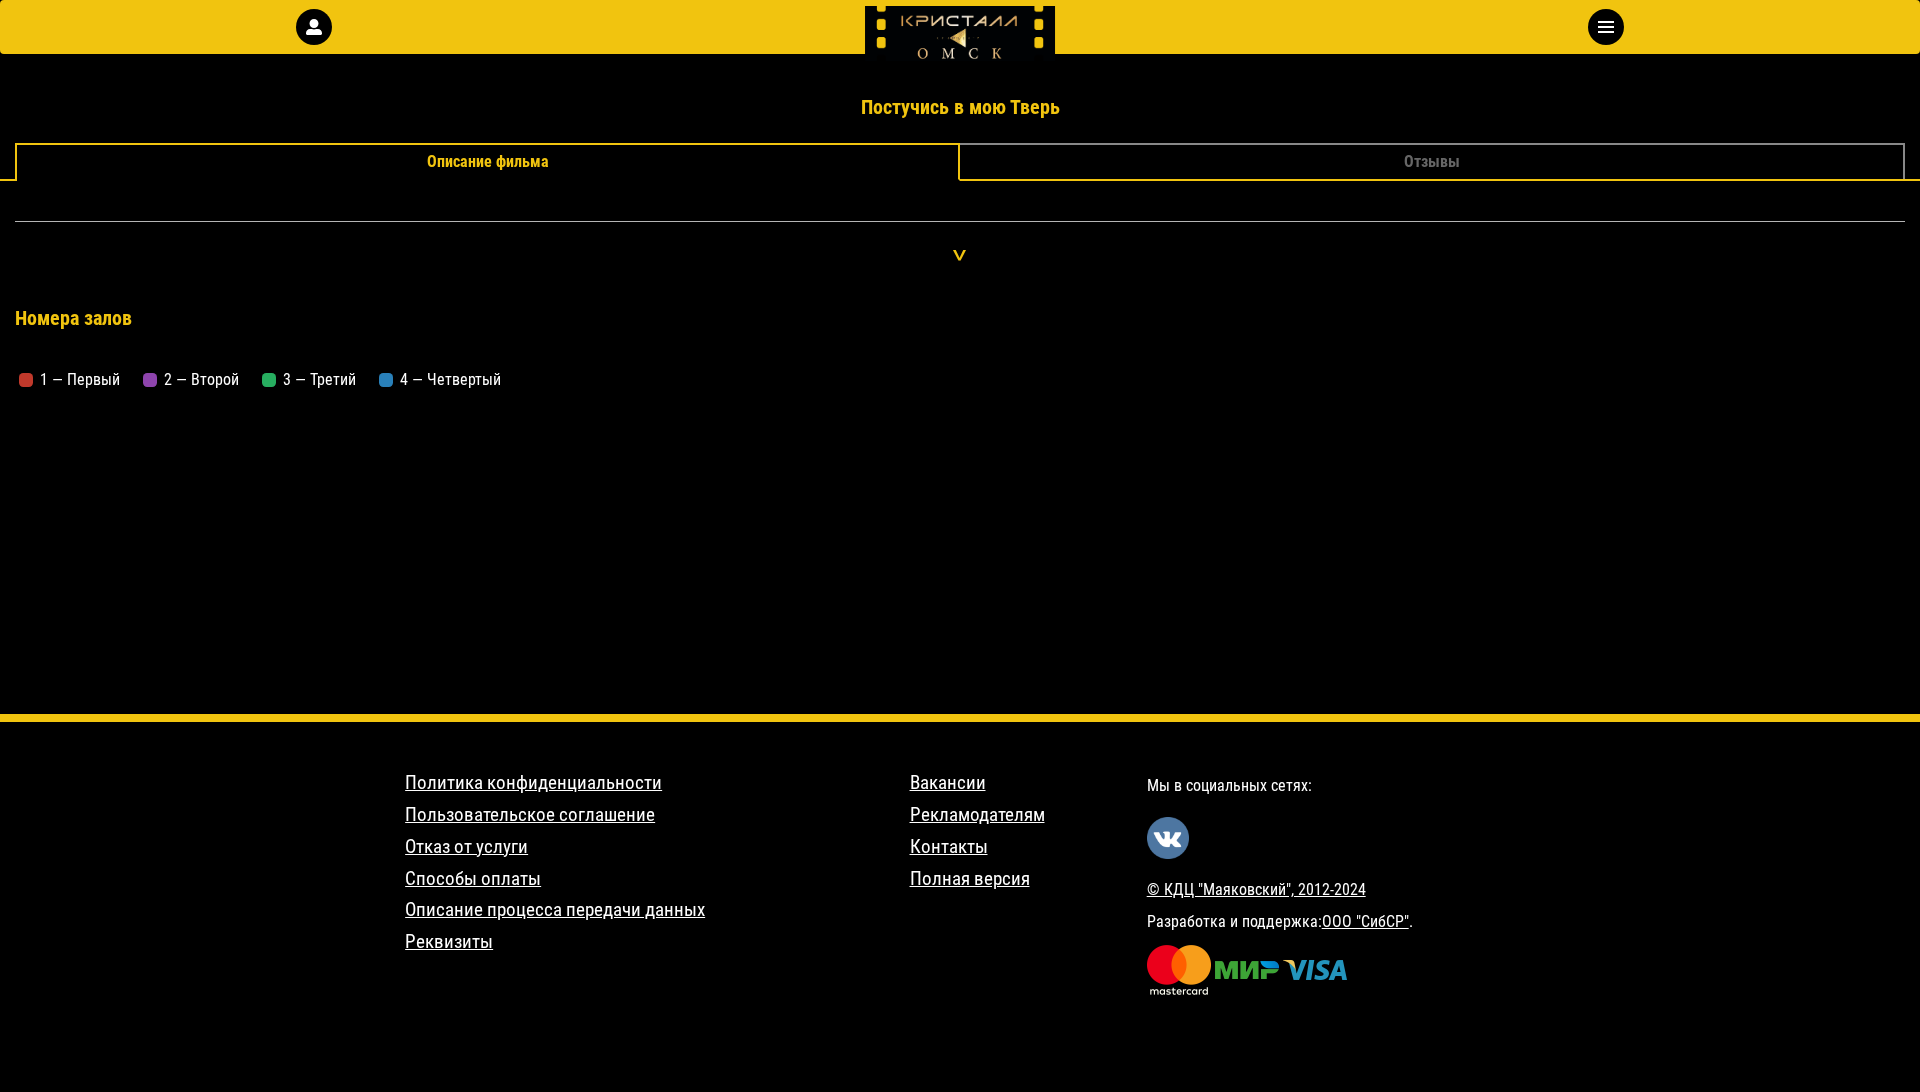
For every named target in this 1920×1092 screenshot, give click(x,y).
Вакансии (948, 783)
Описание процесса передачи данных (555, 910)
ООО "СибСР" (1365, 921)
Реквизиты (449, 942)
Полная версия (970, 879)
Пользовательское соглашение (530, 815)
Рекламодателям (977, 815)
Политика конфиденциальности (533, 783)
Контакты (949, 847)
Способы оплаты (473, 879)
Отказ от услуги (466, 847)
